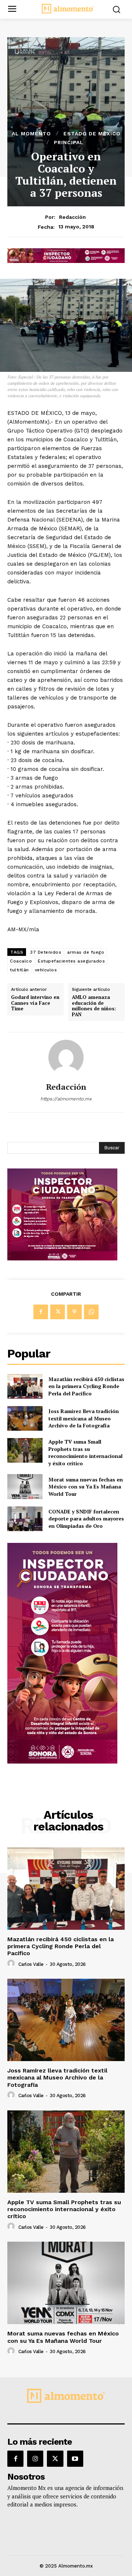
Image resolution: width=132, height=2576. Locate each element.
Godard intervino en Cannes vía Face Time (35, 1003)
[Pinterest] (74, 1312)
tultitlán (19, 970)
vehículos (46, 970)
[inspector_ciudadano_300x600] (62, 1762)
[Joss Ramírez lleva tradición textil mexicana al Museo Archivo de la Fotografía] (25, 1418)
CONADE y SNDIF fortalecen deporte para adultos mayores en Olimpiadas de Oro (86, 1519)
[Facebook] (41, 1312)
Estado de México (92, 134)
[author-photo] (12, 1964)
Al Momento (31, 134)
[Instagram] (35, 2459)
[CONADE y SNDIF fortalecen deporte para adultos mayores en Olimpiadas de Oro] (25, 1519)
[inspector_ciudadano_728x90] (66, 261)
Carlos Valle (31, 1964)
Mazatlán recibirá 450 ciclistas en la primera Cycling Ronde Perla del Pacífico (86, 1386)
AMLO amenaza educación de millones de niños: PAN (94, 1006)
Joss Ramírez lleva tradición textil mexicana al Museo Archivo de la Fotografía (84, 1418)
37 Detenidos (46, 952)
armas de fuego (86, 952)
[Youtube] (75, 2459)
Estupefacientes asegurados (71, 961)
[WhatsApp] (91, 1312)
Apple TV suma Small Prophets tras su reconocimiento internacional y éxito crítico (85, 1452)
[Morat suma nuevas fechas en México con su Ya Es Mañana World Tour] (25, 1486)
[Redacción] (66, 1057)
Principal (69, 142)
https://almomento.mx (66, 1099)
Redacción (72, 217)
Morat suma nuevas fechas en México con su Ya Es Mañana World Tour (86, 1487)
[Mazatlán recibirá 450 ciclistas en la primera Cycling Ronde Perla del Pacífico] (25, 1386)
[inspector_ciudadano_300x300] (62, 1258)
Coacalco (21, 961)
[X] (58, 1312)
